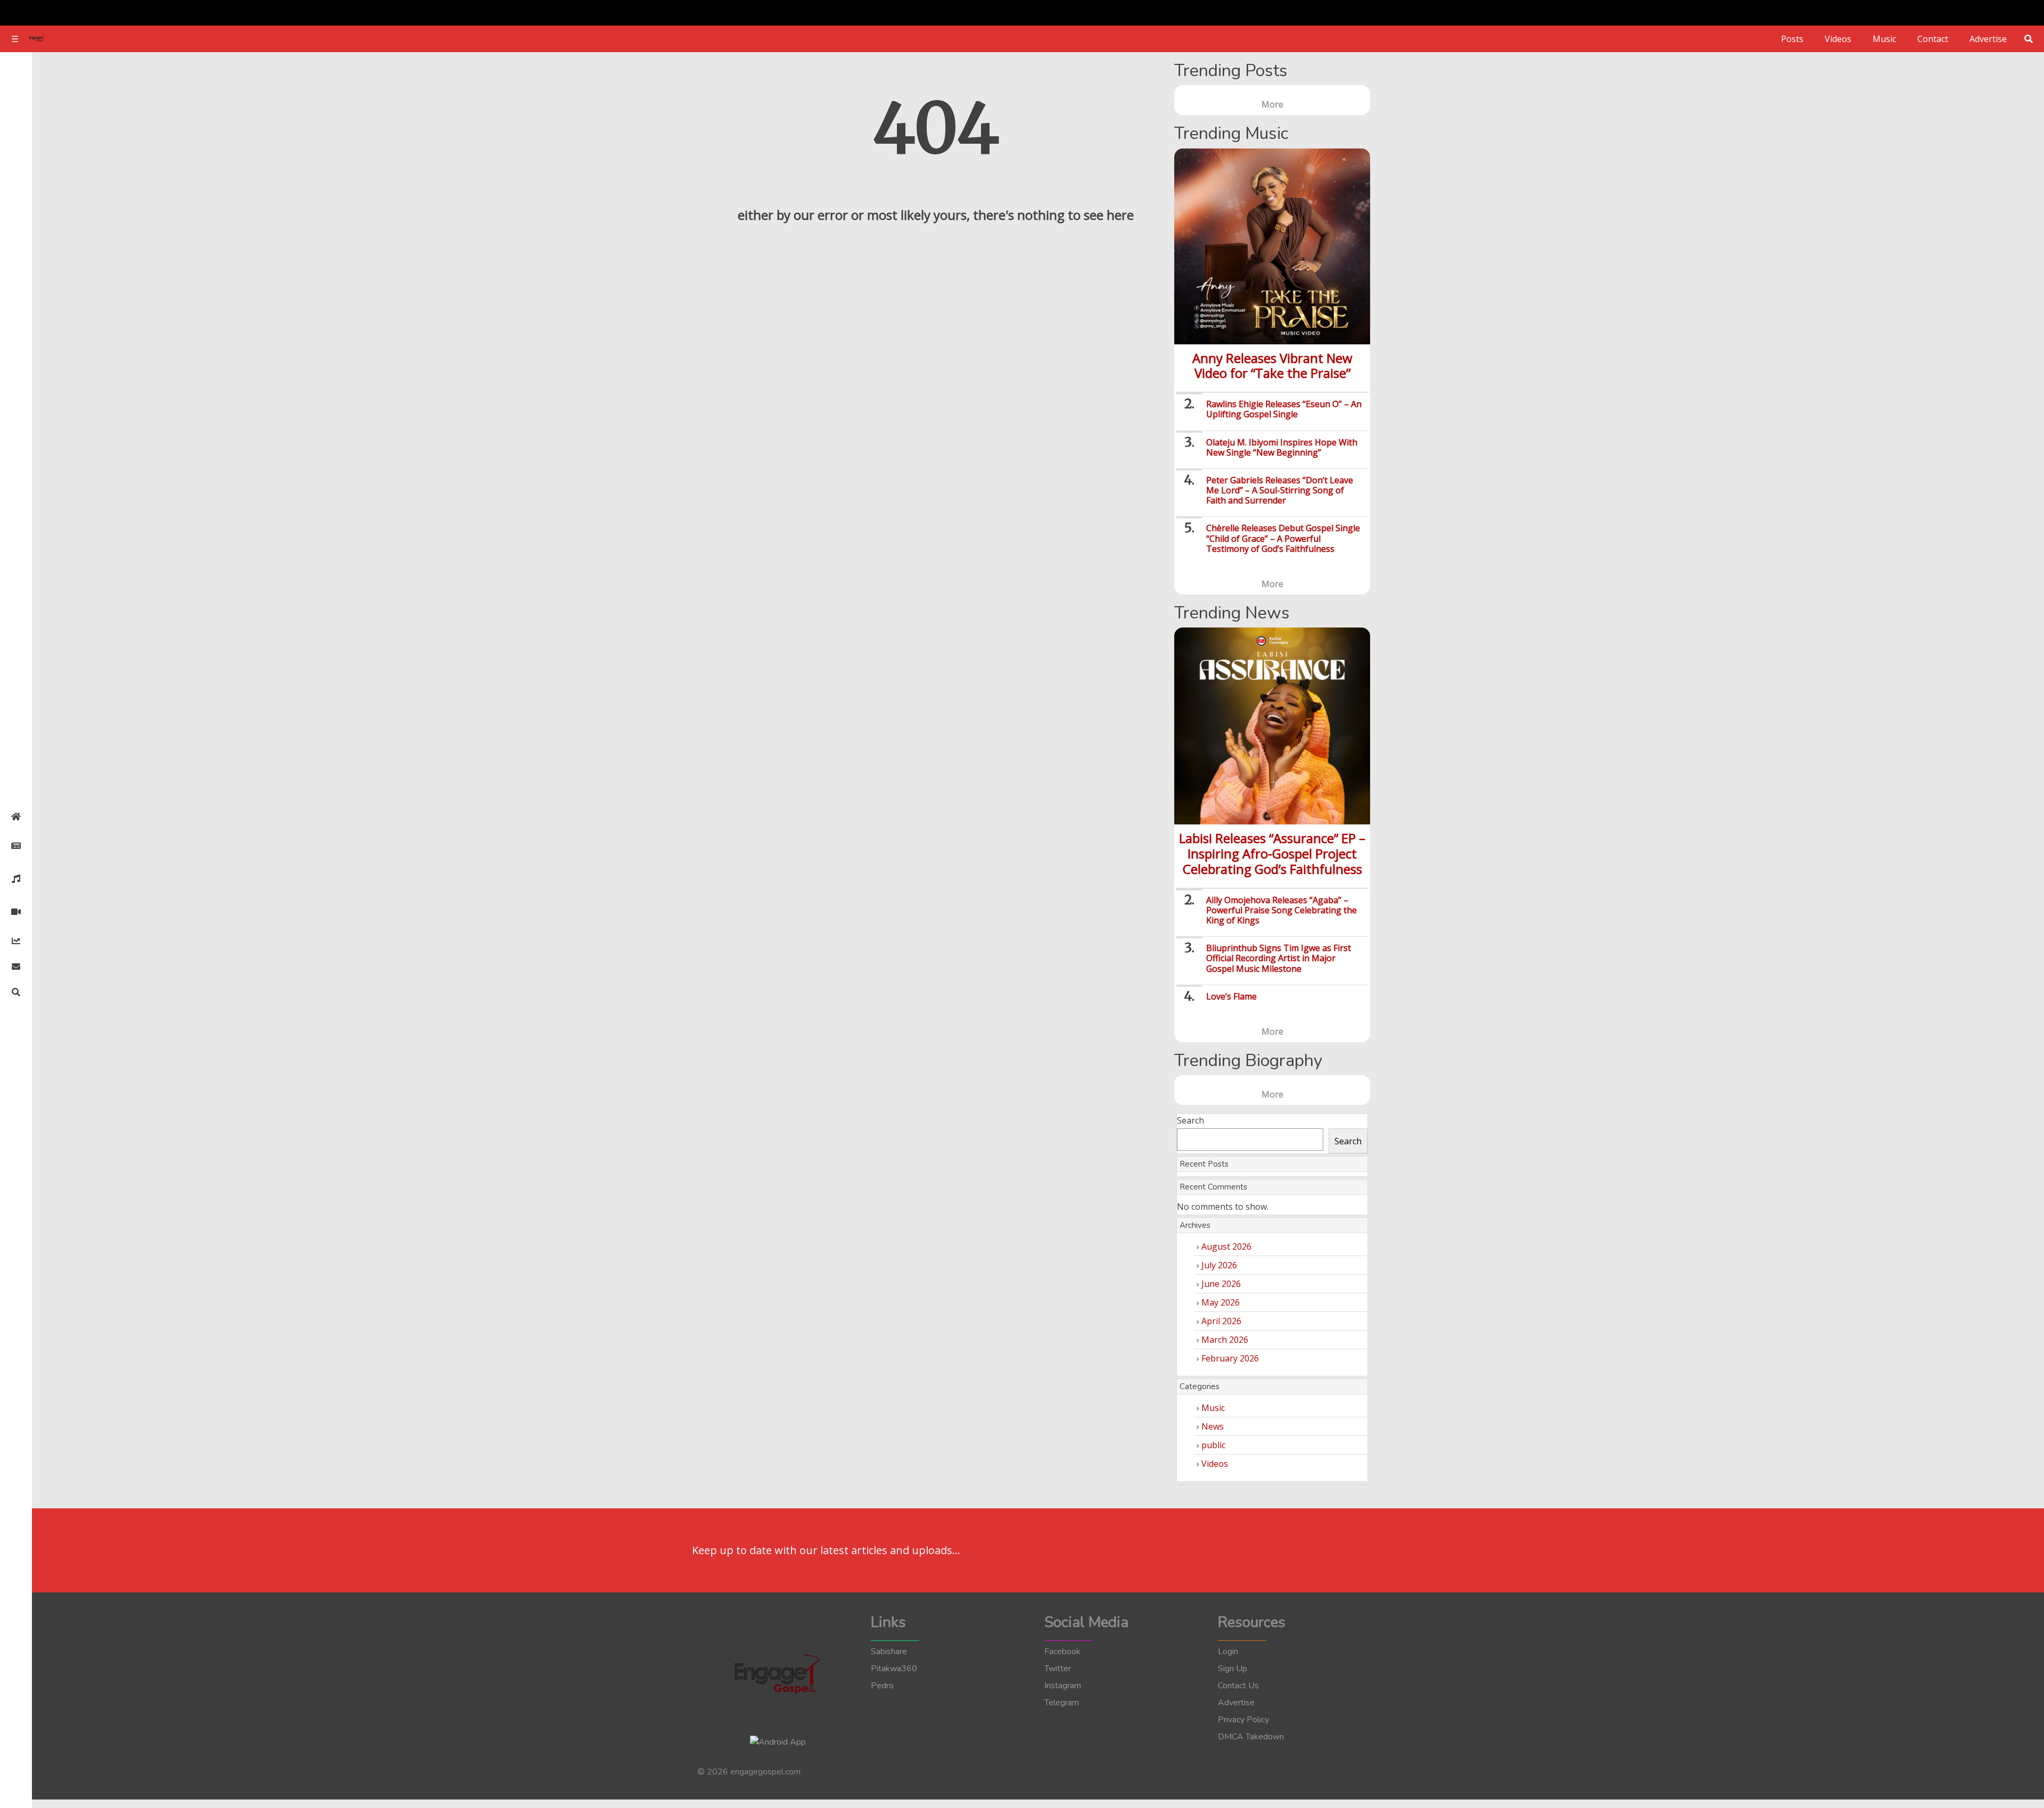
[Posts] (16, 846)
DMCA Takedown (1251, 1737)
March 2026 (1225, 1340)
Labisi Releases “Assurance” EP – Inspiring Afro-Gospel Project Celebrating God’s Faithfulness (1272, 853)
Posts (1792, 39)
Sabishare (889, 1652)
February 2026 (1230, 1358)
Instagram (1063, 1686)
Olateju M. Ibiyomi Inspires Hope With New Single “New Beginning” (1282, 447)
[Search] (16, 992)
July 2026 (1219, 1265)
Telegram (1062, 1703)
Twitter (1058, 1669)
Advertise (1988, 39)
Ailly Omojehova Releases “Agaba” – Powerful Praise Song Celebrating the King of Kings (1281, 910)
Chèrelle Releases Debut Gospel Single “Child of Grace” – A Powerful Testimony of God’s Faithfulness (1283, 538)
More (1272, 104)
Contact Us (1238, 1686)
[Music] (16, 879)
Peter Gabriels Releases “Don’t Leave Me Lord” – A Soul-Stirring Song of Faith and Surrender (1280, 490)
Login (1228, 1652)
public (1213, 1445)
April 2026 (1221, 1321)
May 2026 (1221, 1302)
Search (1190, 1120)
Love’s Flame (1231, 996)
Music (1884, 39)
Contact (1933, 39)
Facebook (1062, 1652)
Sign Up (1233, 1669)
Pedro (882, 1686)
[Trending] (16, 941)
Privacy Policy (1243, 1720)
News (1213, 1426)
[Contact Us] (16, 967)
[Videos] (16, 912)
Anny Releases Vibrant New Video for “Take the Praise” (1272, 366)
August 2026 (1226, 1246)
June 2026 (1221, 1284)
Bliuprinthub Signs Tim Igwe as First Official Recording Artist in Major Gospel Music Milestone (1279, 958)
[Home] (16, 816)
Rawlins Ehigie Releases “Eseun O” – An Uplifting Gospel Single (1284, 409)
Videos (1838, 39)
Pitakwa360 (894, 1669)
